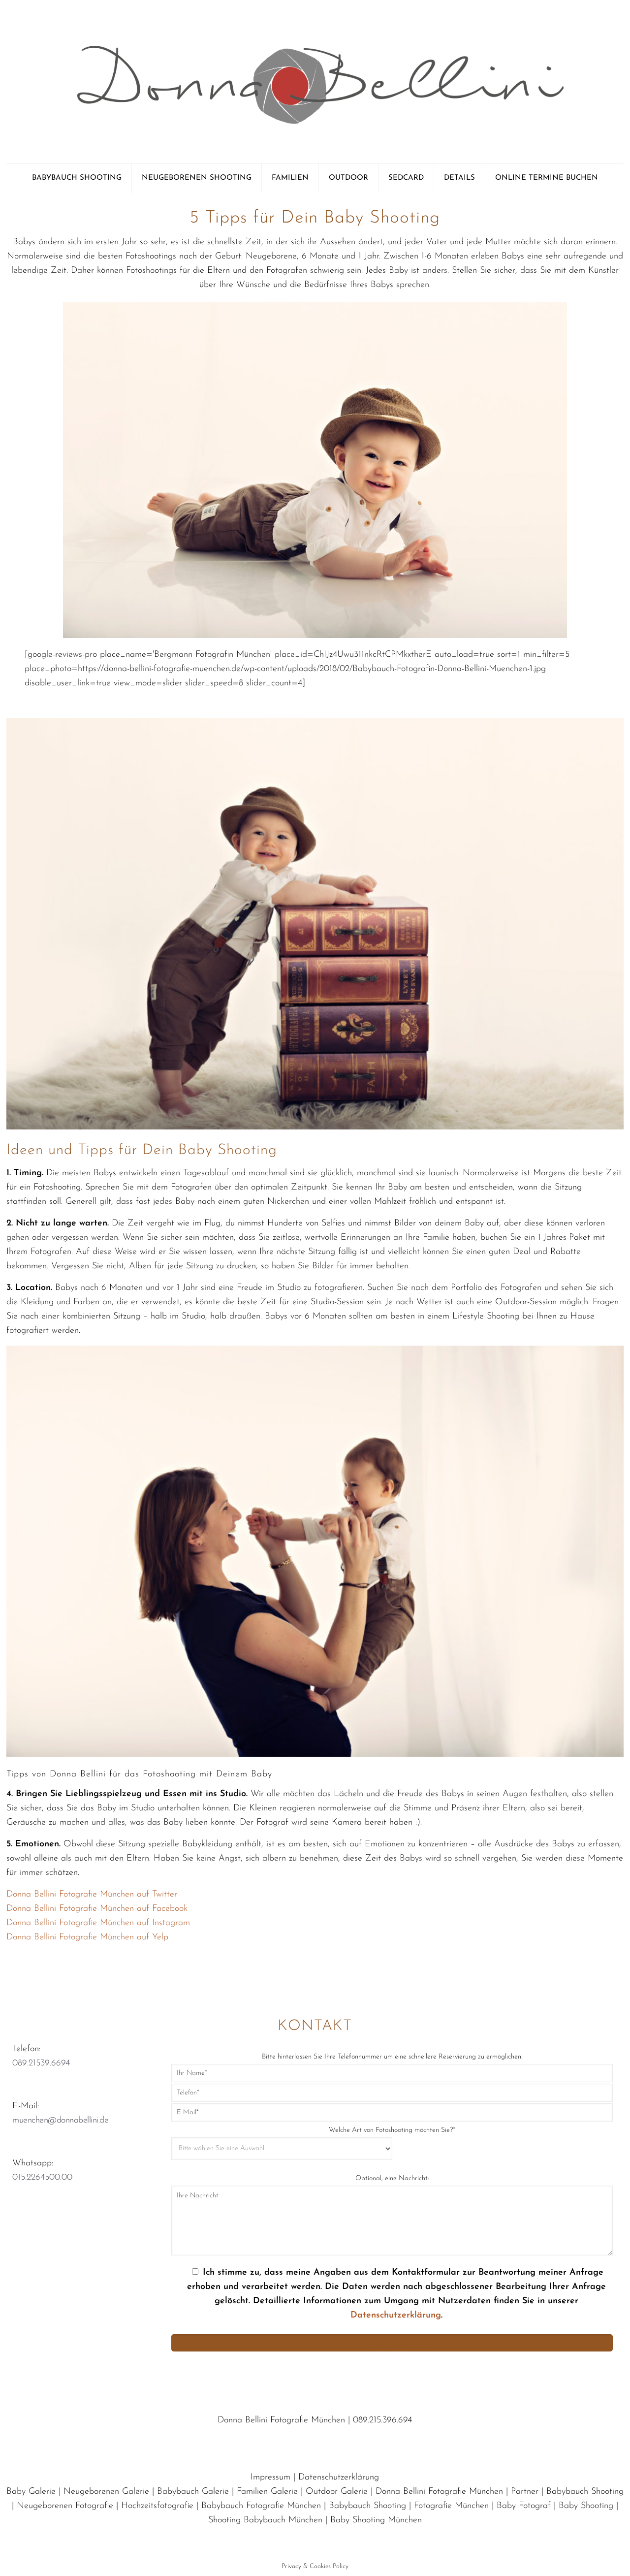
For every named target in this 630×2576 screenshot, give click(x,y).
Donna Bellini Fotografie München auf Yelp (87, 1937)
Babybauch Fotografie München (261, 2506)
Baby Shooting (586, 2506)
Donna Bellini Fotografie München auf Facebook (97, 1909)
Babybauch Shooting (585, 2492)
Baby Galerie (31, 2492)
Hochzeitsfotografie (157, 2506)
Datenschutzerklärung (396, 2316)
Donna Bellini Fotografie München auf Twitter (92, 1895)
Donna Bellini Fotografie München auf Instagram (98, 1923)
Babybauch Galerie (193, 2492)
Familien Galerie (267, 2492)
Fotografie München (451, 2506)
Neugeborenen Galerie (106, 2492)
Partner (525, 2492)
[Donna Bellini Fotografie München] (315, 81)
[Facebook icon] (300, 2540)
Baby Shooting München (376, 2520)
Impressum (270, 2478)
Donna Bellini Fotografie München (439, 2492)
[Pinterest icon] (316, 2540)
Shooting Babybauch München (265, 2520)
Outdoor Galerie (337, 2492)
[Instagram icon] (330, 2540)
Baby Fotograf (524, 2506)
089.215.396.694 (382, 2420)
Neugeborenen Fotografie (65, 2506)
